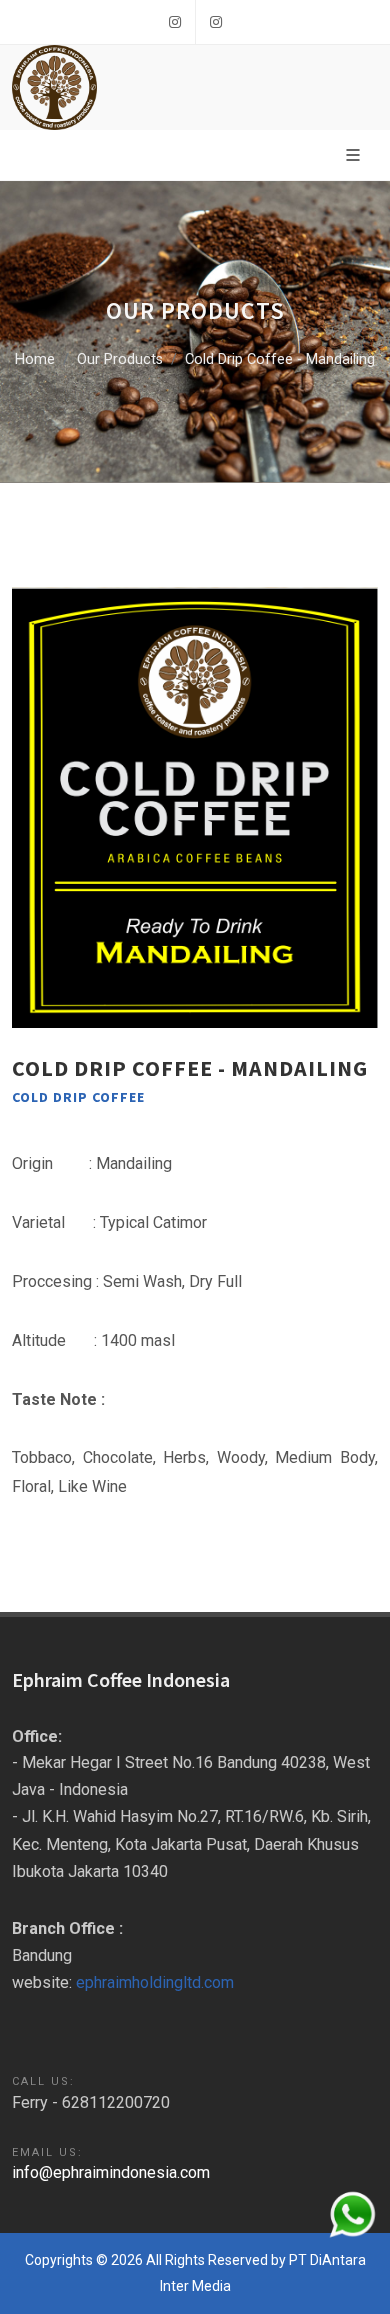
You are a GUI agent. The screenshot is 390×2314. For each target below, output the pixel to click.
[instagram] (216, 22)
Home (35, 359)
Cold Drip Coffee (78, 1097)
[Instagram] (175, 22)
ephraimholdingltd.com (155, 1982)
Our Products (120, 359)
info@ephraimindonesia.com (111, 2172)
